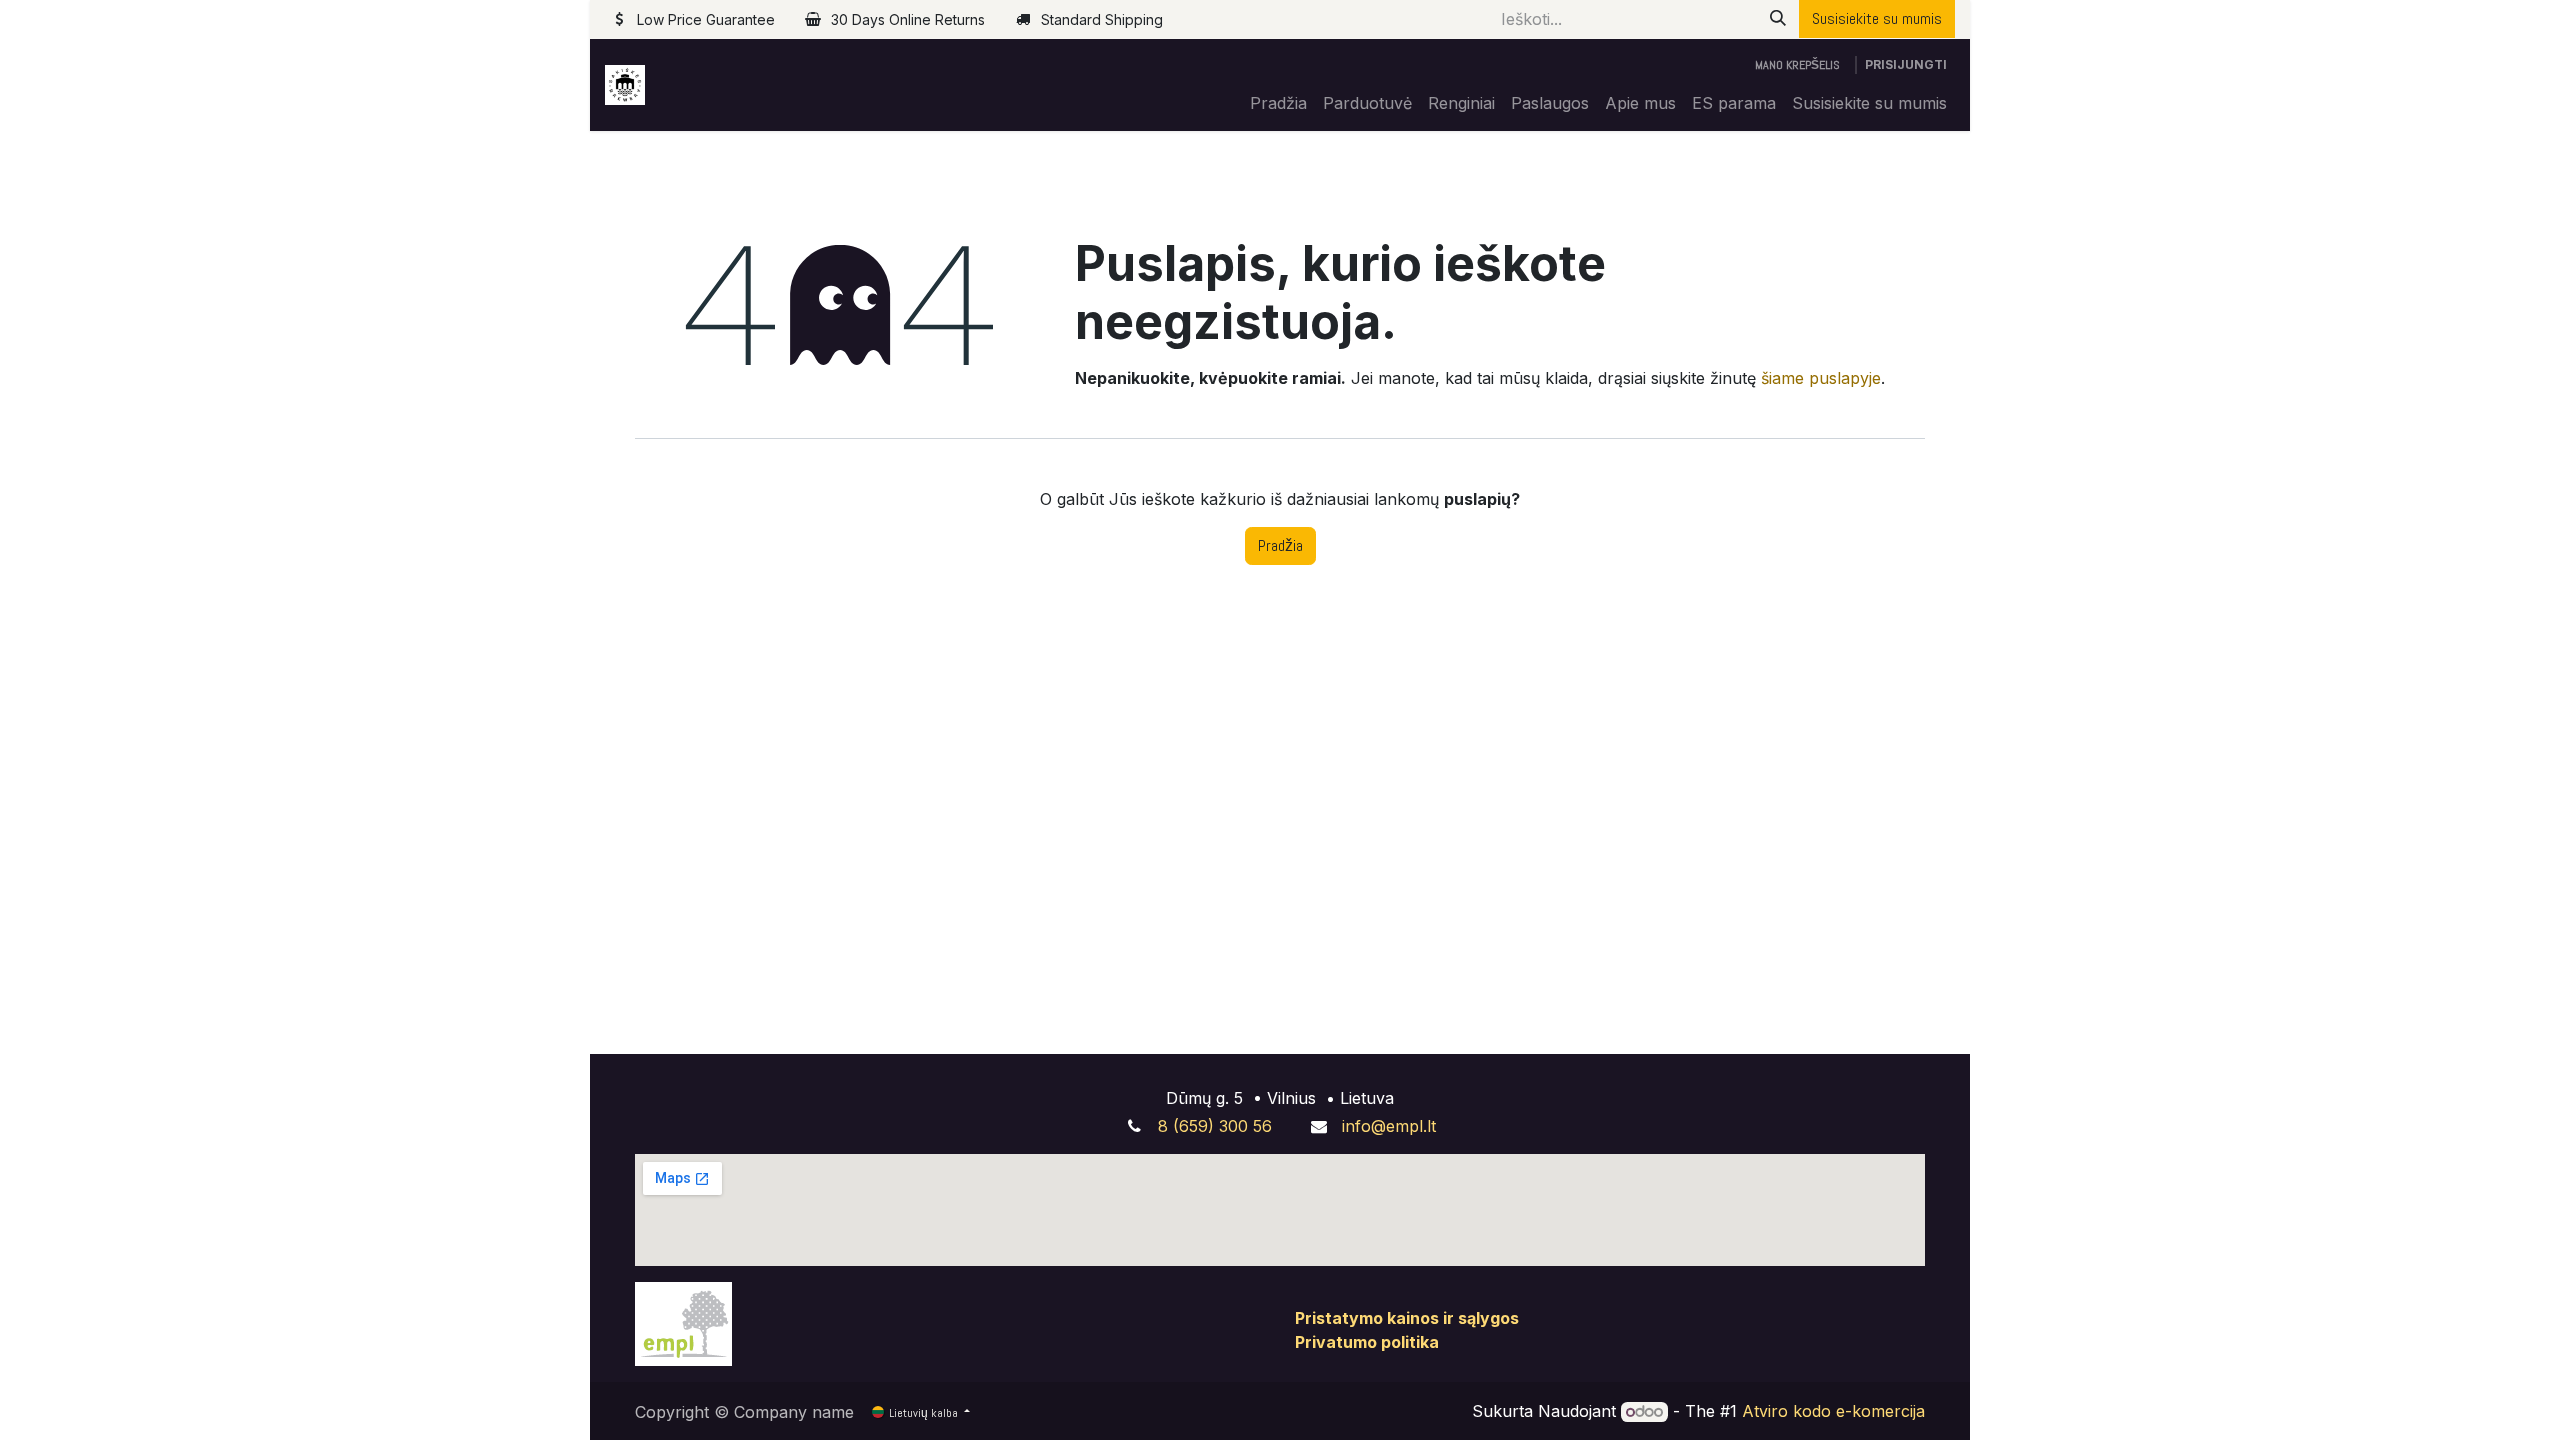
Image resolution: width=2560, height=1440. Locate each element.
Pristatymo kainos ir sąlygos (1407, 1318)
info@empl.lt (1389, 1126)
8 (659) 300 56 (1215, 1126)
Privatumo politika (1367, 1342)
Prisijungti (1906, 64)
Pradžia (1280, 545)
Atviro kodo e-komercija (1833, 1411)
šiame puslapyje (1821, 378)
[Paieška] (1778, 19)
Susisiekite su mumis (1877, 18)
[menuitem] (1278, 103)
